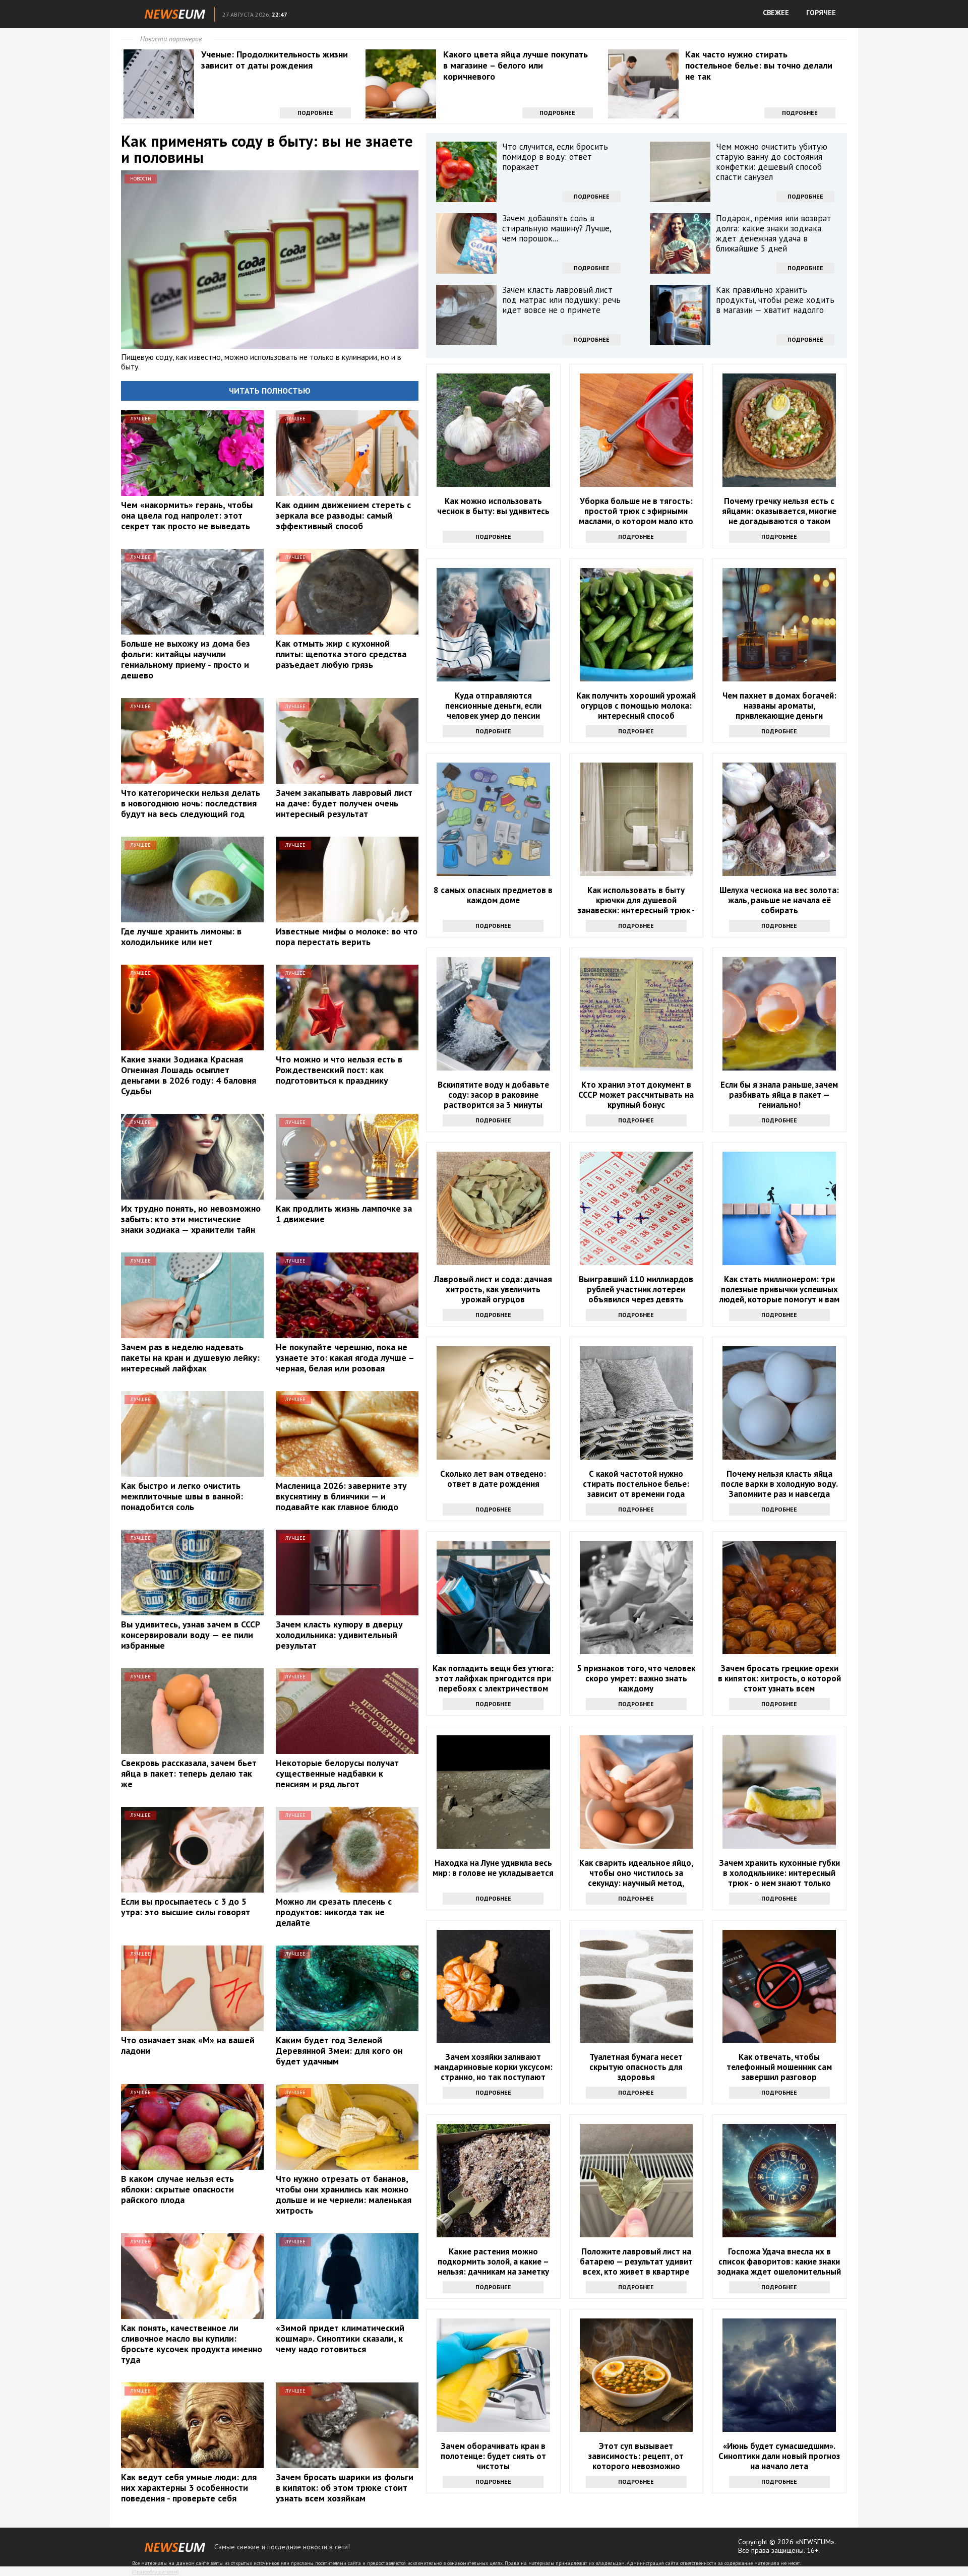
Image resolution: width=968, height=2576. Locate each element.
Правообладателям (155, 2572)
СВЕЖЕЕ (776, 13)
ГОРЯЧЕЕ (821, 13)
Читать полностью (270, 391)
